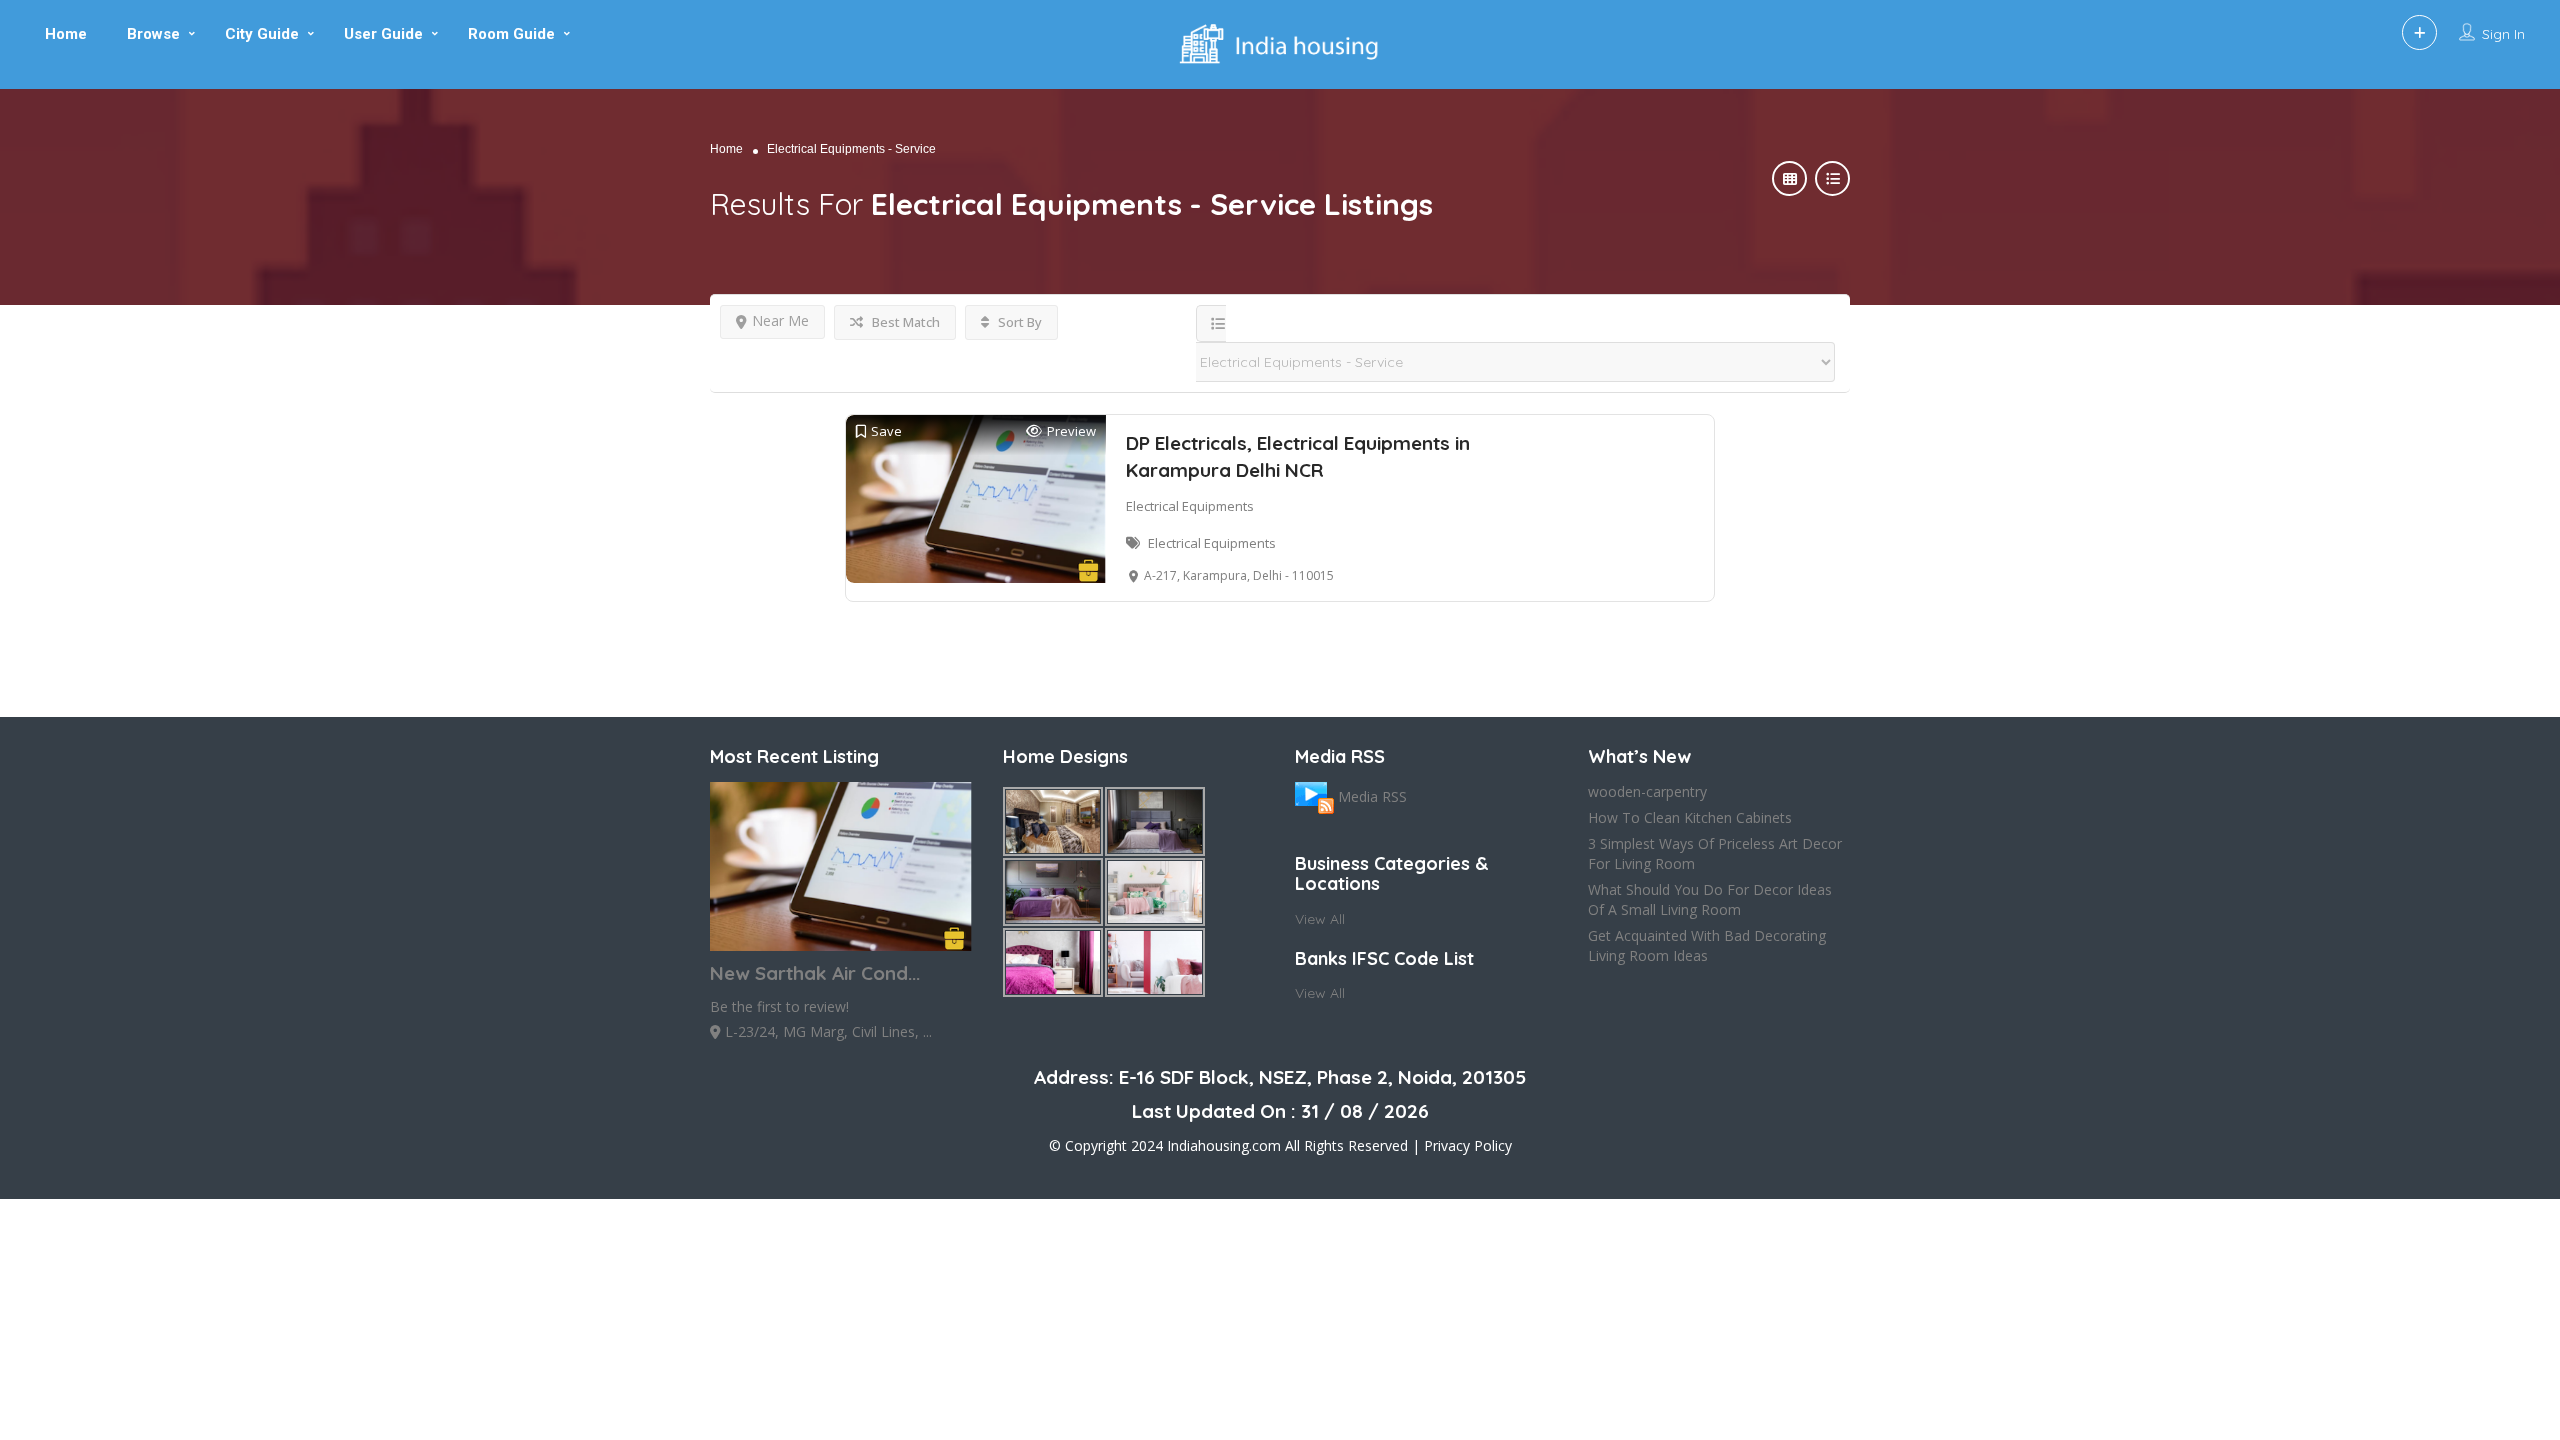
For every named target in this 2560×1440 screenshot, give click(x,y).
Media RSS (1372, 796)
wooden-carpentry (1647, 791)
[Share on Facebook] (18, 380)
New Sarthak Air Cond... (815, 973)
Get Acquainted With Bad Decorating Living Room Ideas (1707, 945)
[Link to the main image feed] (1314, 796)
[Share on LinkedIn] (18, 500)
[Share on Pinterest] (18, 460)
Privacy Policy (1468, 1145)
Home (726, 149)
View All (1320, 919)
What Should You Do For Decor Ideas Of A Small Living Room (1710, 899)
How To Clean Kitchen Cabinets (1690, 817)
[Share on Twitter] (18, 420)
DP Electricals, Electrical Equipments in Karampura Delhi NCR (1298, 456)
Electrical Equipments (1190, 506)
